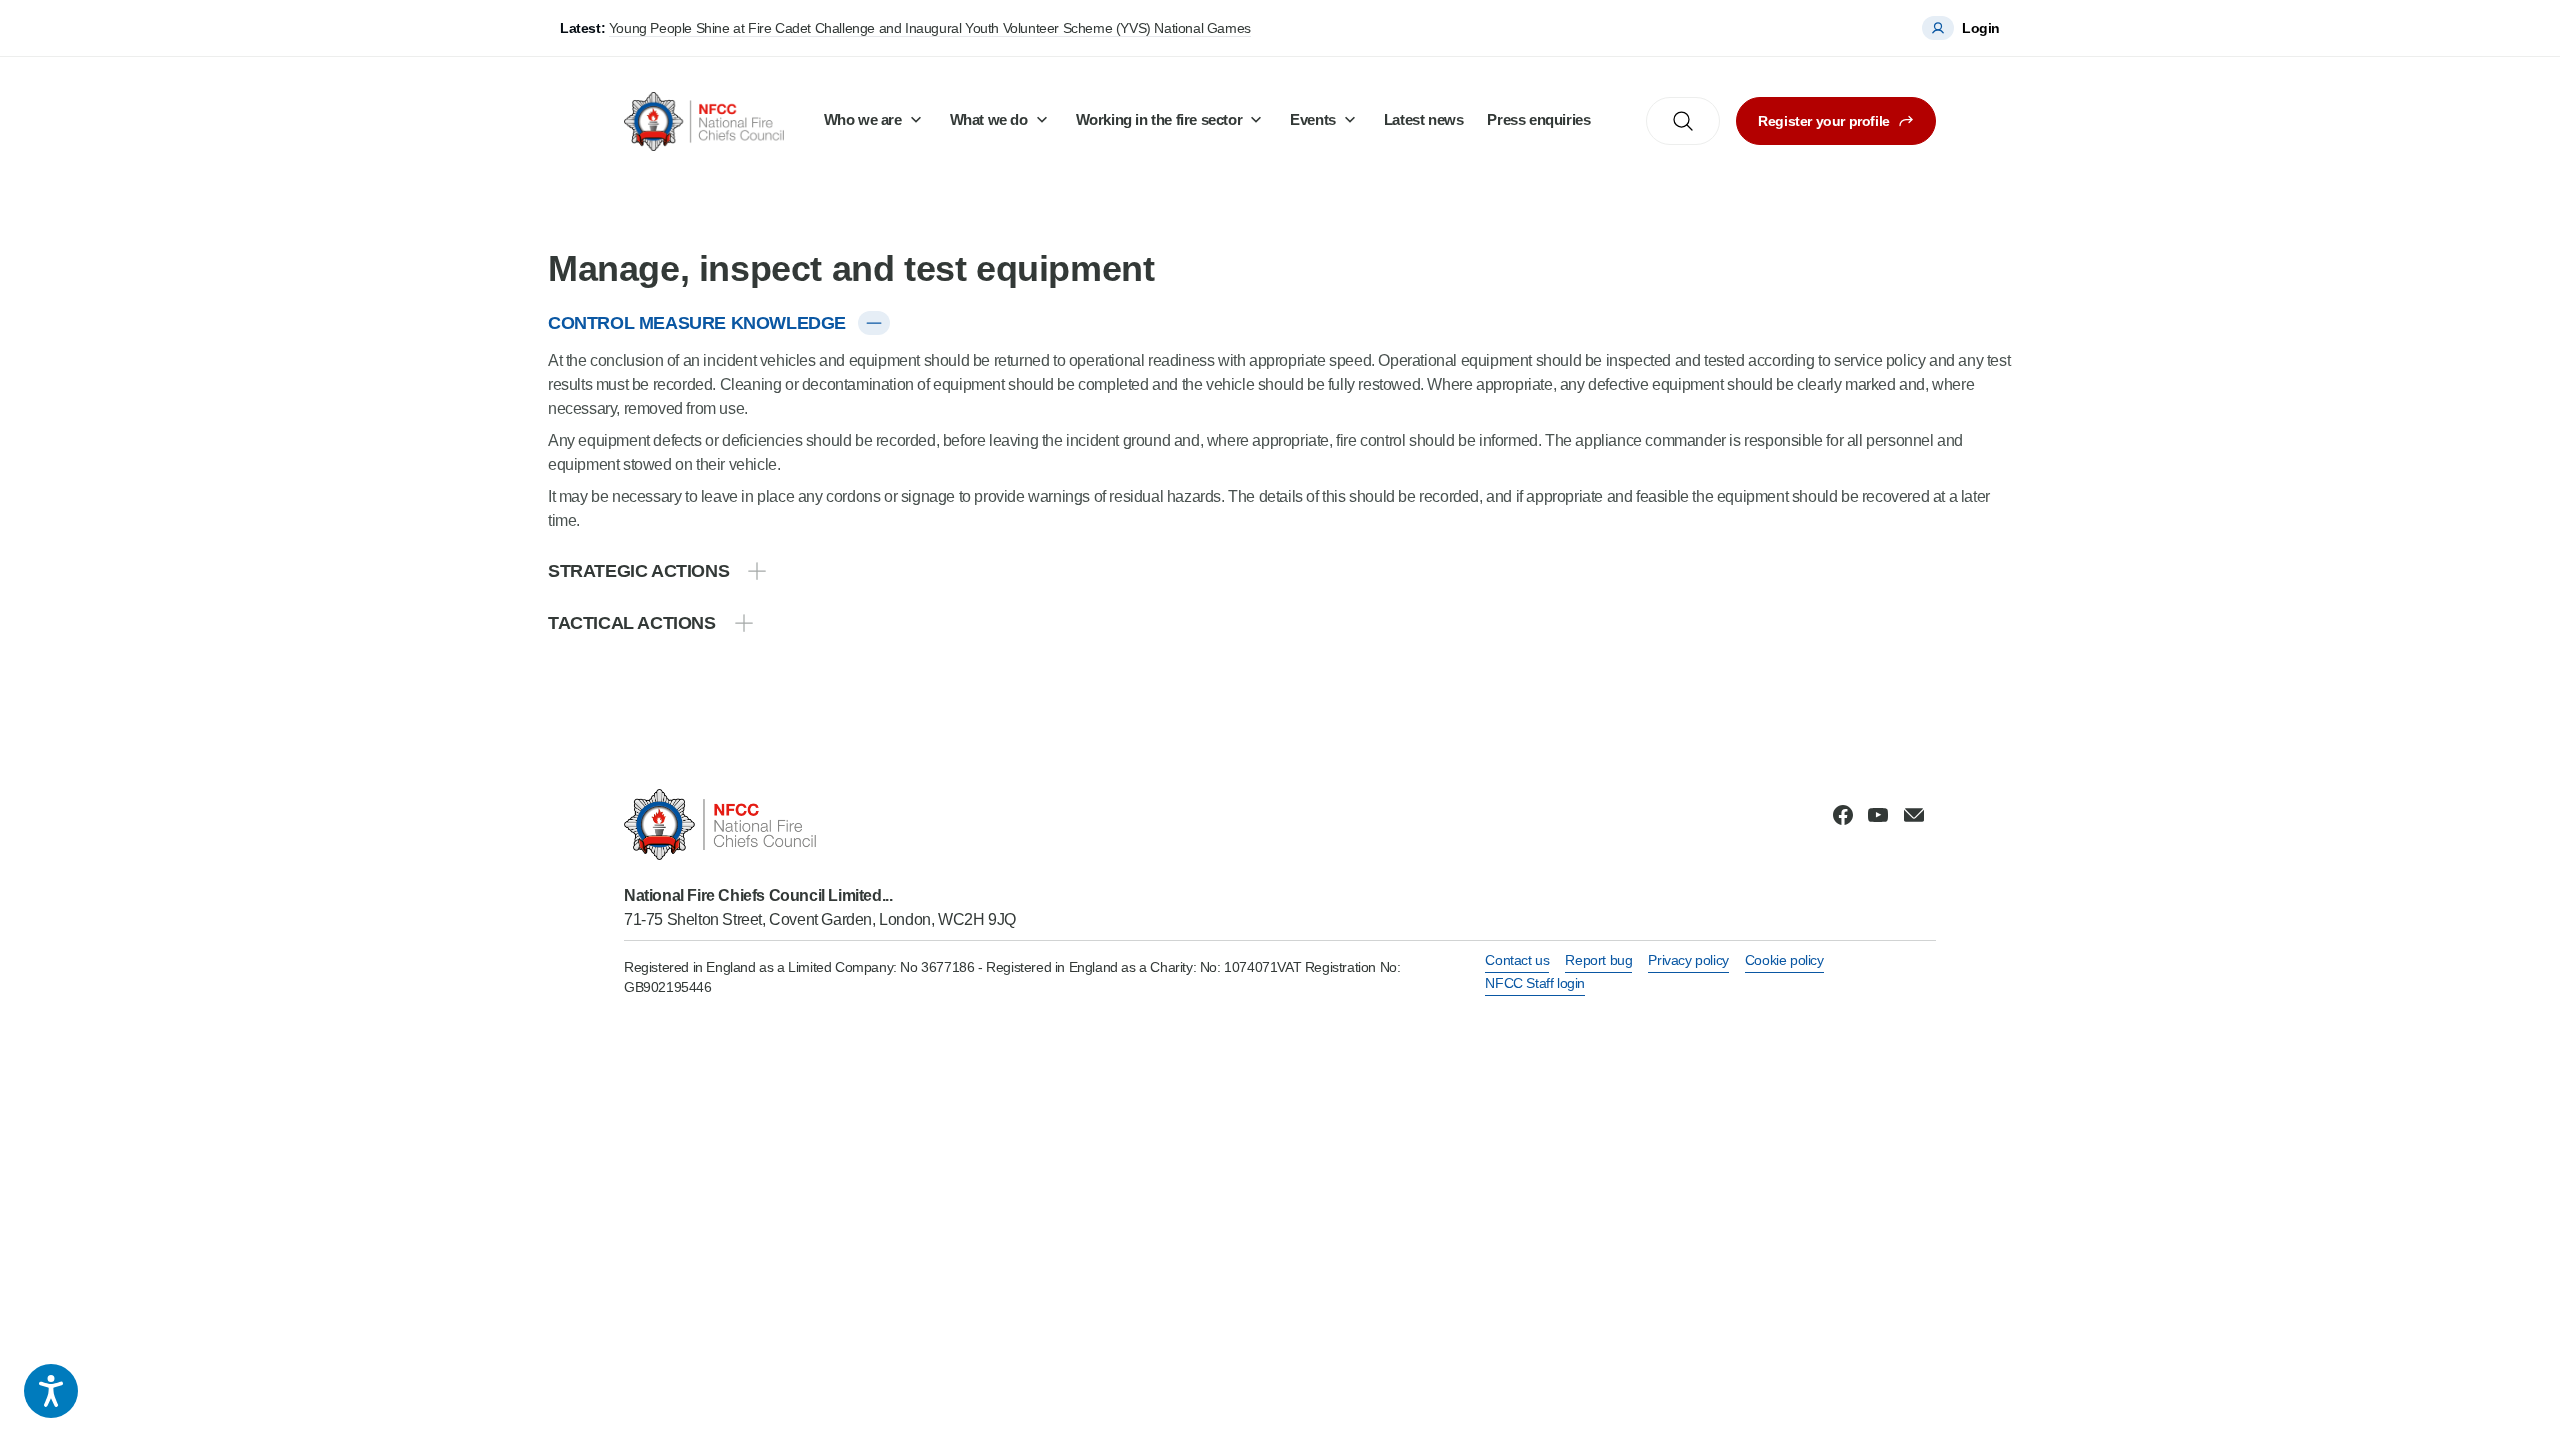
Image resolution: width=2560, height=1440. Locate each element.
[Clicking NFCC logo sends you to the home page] (820, 824)
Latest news (1424, 119)
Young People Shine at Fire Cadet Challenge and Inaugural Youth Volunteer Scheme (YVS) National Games (930, 28)
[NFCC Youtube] (1878, 815)
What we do (989, 119)
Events (1313, 119)
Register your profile (1824, 121)
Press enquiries (1538, 119)
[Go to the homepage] (704, 121)
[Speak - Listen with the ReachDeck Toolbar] (51, 1391)
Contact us (1517, 960)
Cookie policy (1784, 960)
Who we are (863, 119)
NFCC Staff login (1535, 983)
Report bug (1598, 960)
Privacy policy (1688, 960)
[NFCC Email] (1914, 815)
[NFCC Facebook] (1843, 815)
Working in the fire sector (1159, 119)
